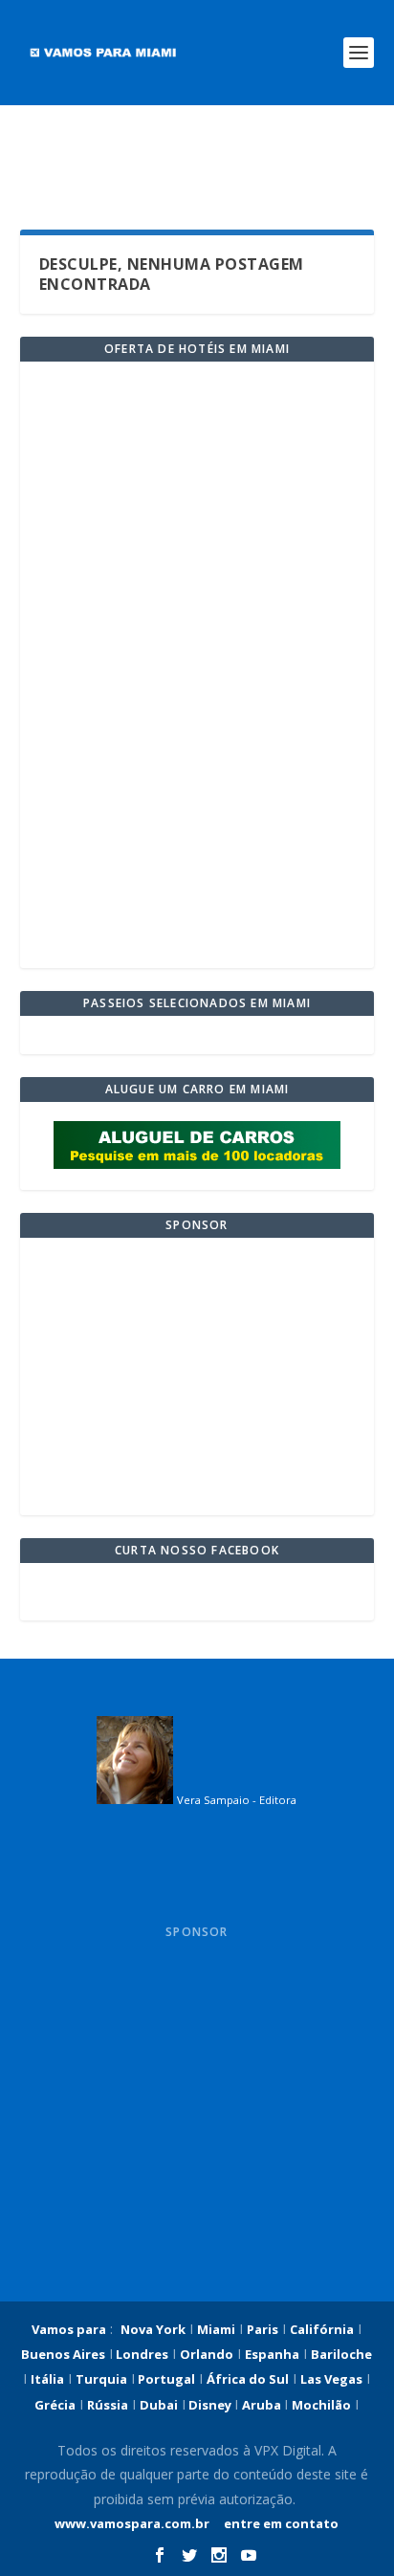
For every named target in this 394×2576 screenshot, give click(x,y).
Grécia (55, 2405)
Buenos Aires (63, 2354)
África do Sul (248, 2379)
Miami (216, 2329)
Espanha (272, 2354)
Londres (141, 2354)
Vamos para (69, 2329)
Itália (47, 2379)
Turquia (101, 2379)
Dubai (159, 2405)
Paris (263, 2329)
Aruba (263, 2405)
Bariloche (341, 2354)
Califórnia (322, 2329)
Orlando (207, 2354)
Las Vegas (331, 2379)
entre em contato (280, 2523)
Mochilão (321, 2405)
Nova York (153, 2329)
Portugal (165, 2379)
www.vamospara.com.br (132, 2523)
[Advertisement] (197, 167)
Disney (210, 2405)
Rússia (108, 2405)
